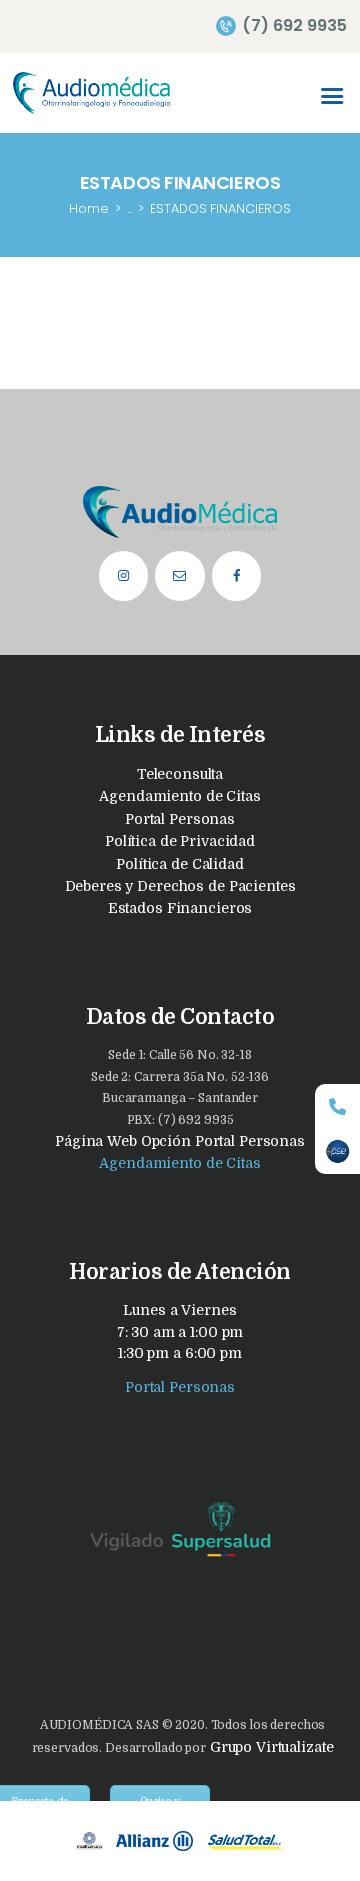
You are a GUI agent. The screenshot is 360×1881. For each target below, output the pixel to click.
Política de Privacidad (180, 841)
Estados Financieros (180, 908)
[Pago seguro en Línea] (337, 1151)
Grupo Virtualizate (270, 1747)
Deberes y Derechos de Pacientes (180, 886)
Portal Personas (180, 819)
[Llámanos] (337, 1106)
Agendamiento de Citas (179, 796)
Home (89, 208)
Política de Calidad (180, 864)
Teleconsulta (180, 774)
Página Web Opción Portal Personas (180, 1141)
